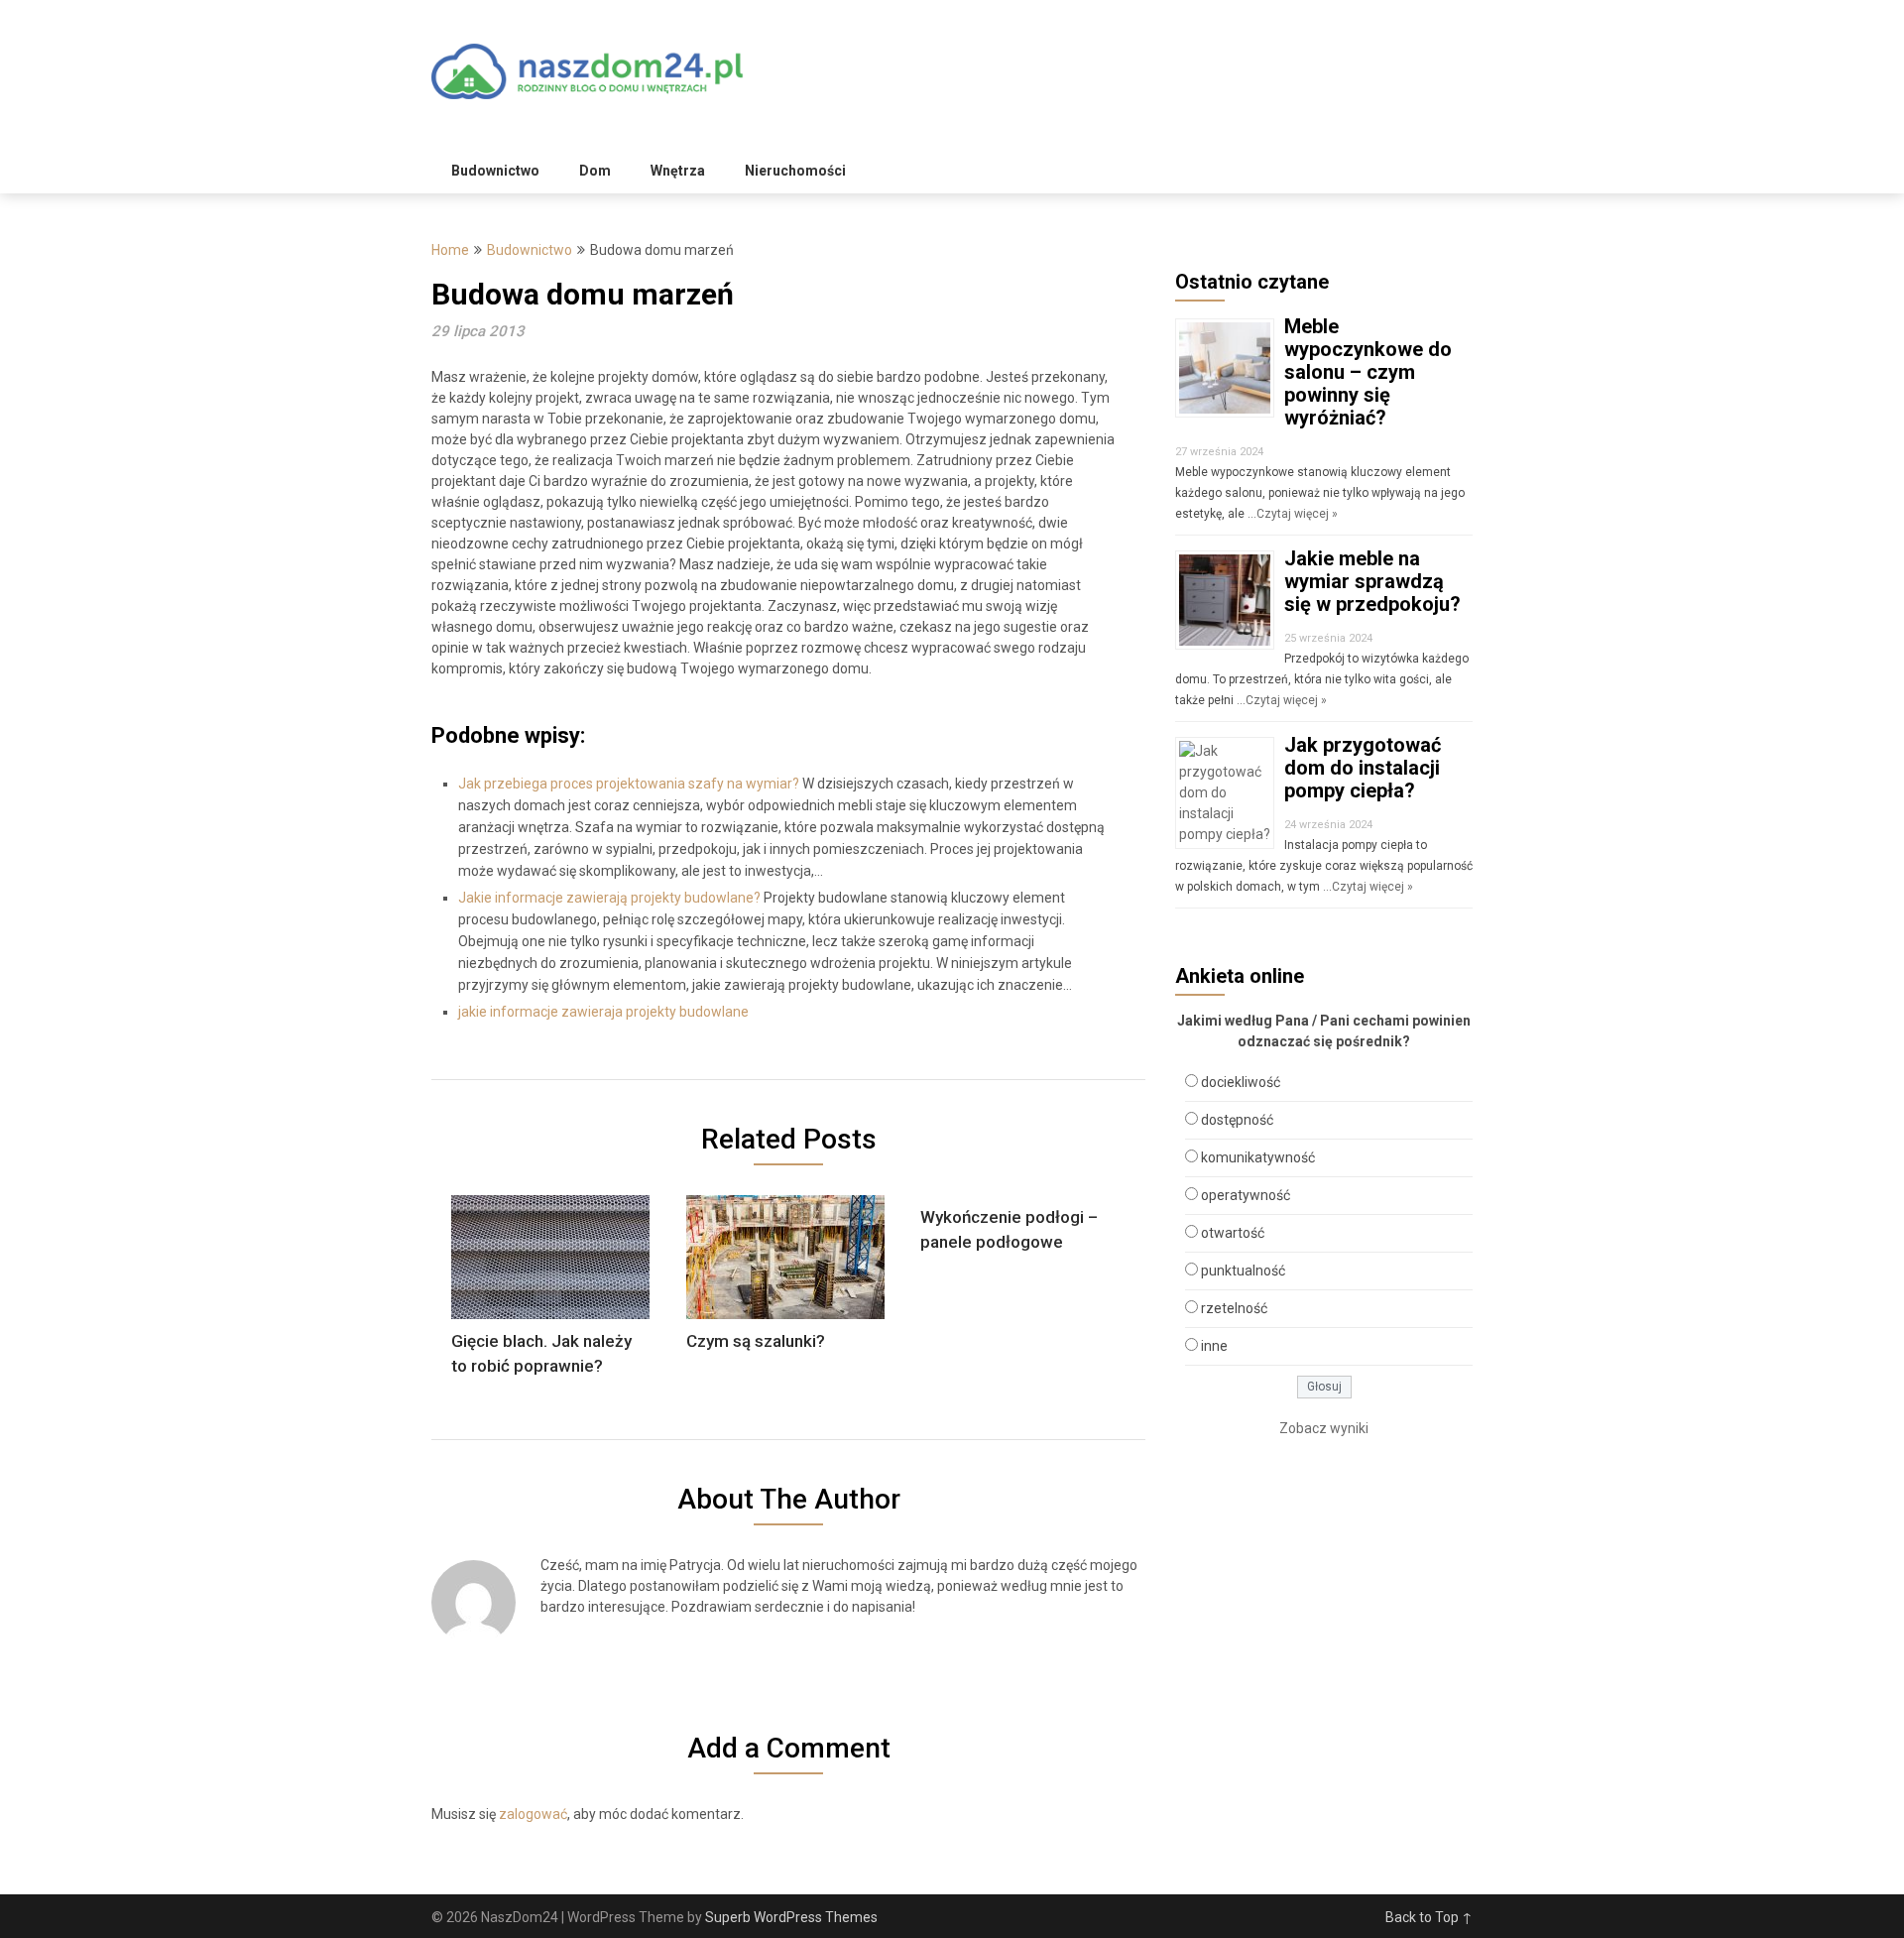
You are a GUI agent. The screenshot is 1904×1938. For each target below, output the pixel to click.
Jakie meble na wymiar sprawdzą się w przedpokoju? (1372, 581)
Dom (595, 171)
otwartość (1233, 1233)
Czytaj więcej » (1297, 514)
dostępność (1237, 1120)
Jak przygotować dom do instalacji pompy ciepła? (1363, 768)
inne (1214, 1346)
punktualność (1243, 1271)
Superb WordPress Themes (791, 1917)
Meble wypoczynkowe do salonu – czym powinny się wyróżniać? (1368, 372)
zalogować (533, 1814)
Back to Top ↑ (1429, 1917)
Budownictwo (495, 171)
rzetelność (1234, 1308)
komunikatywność (1258, 1157)
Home (450, 250)
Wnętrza (678, 171)
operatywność (1246, 1195)
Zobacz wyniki (1324, 1428)
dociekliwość (1241, 1082)
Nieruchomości (795, 171)
